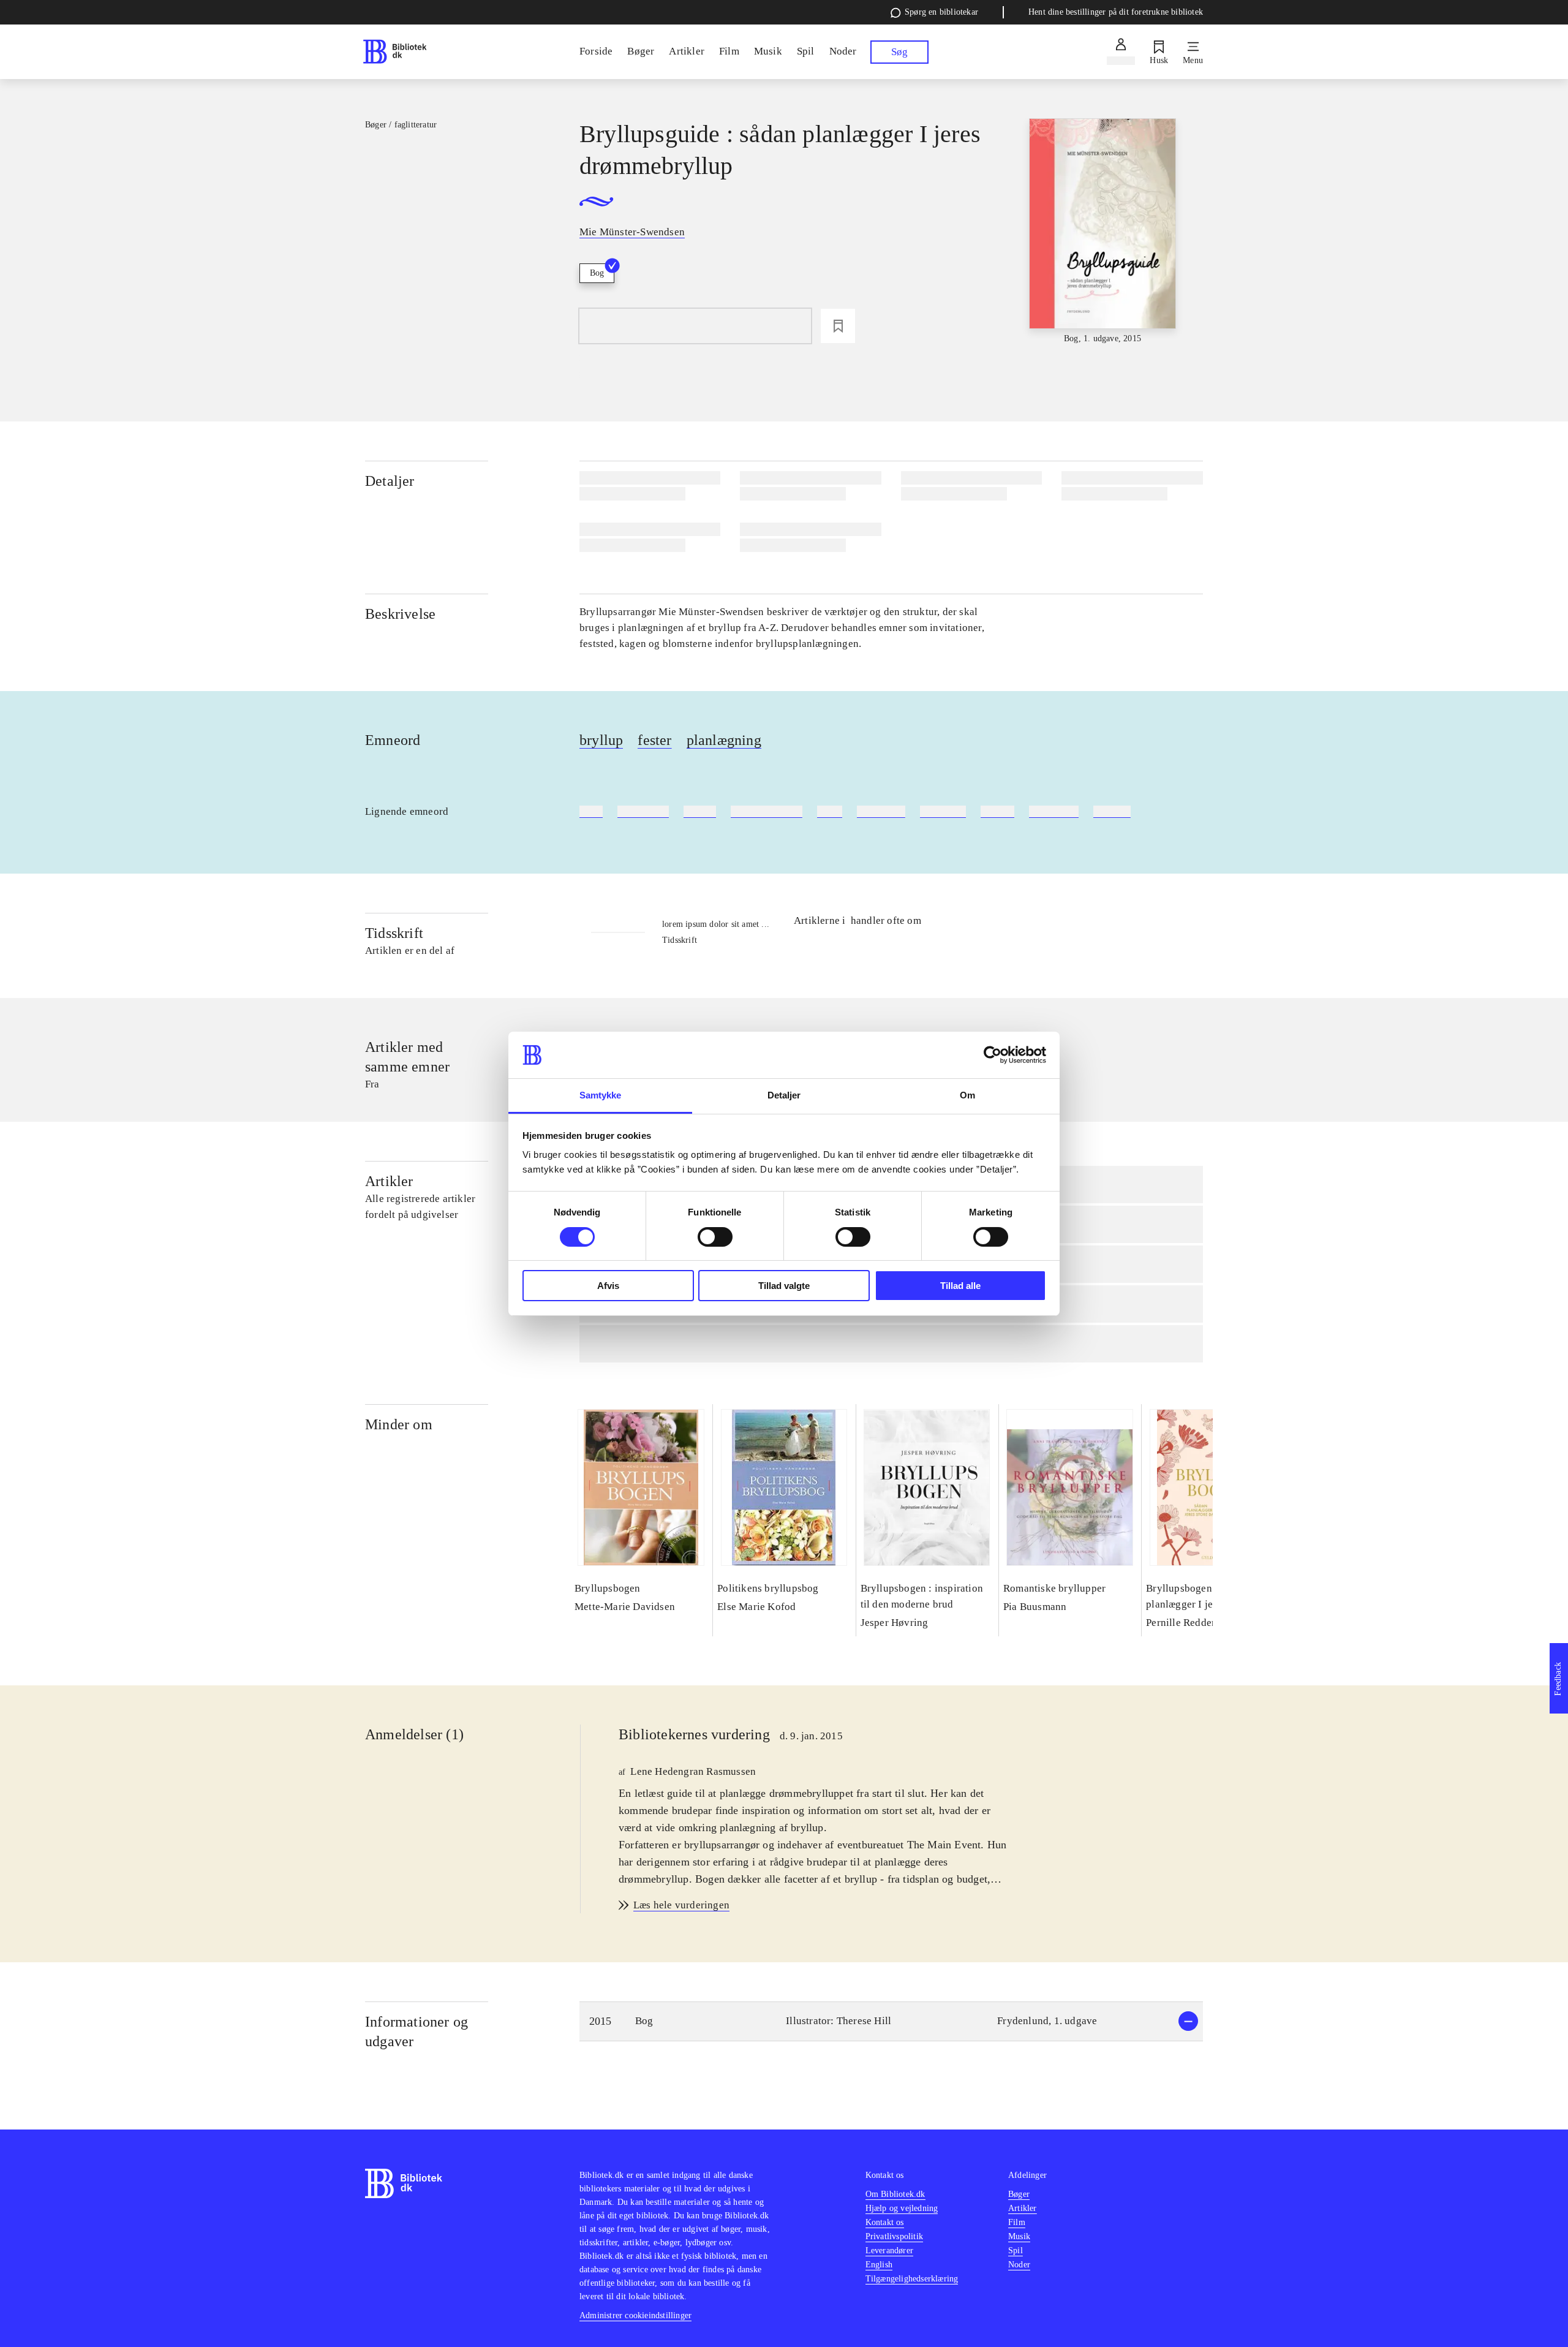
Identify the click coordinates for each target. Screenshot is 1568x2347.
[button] (891, 2021)
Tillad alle (960, 1286)
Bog (597, 273)
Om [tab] (967, 1095)
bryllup (601, 740)
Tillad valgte (784, 1286)
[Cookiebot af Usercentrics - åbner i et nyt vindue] (993, 1055)
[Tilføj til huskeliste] (838, 326)
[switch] (715, 1237)
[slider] (1102, 232)
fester (654, 740)
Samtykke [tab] (601, 1095)
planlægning (724, 740)
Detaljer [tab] (784, 1095)
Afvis (608, 1286)
